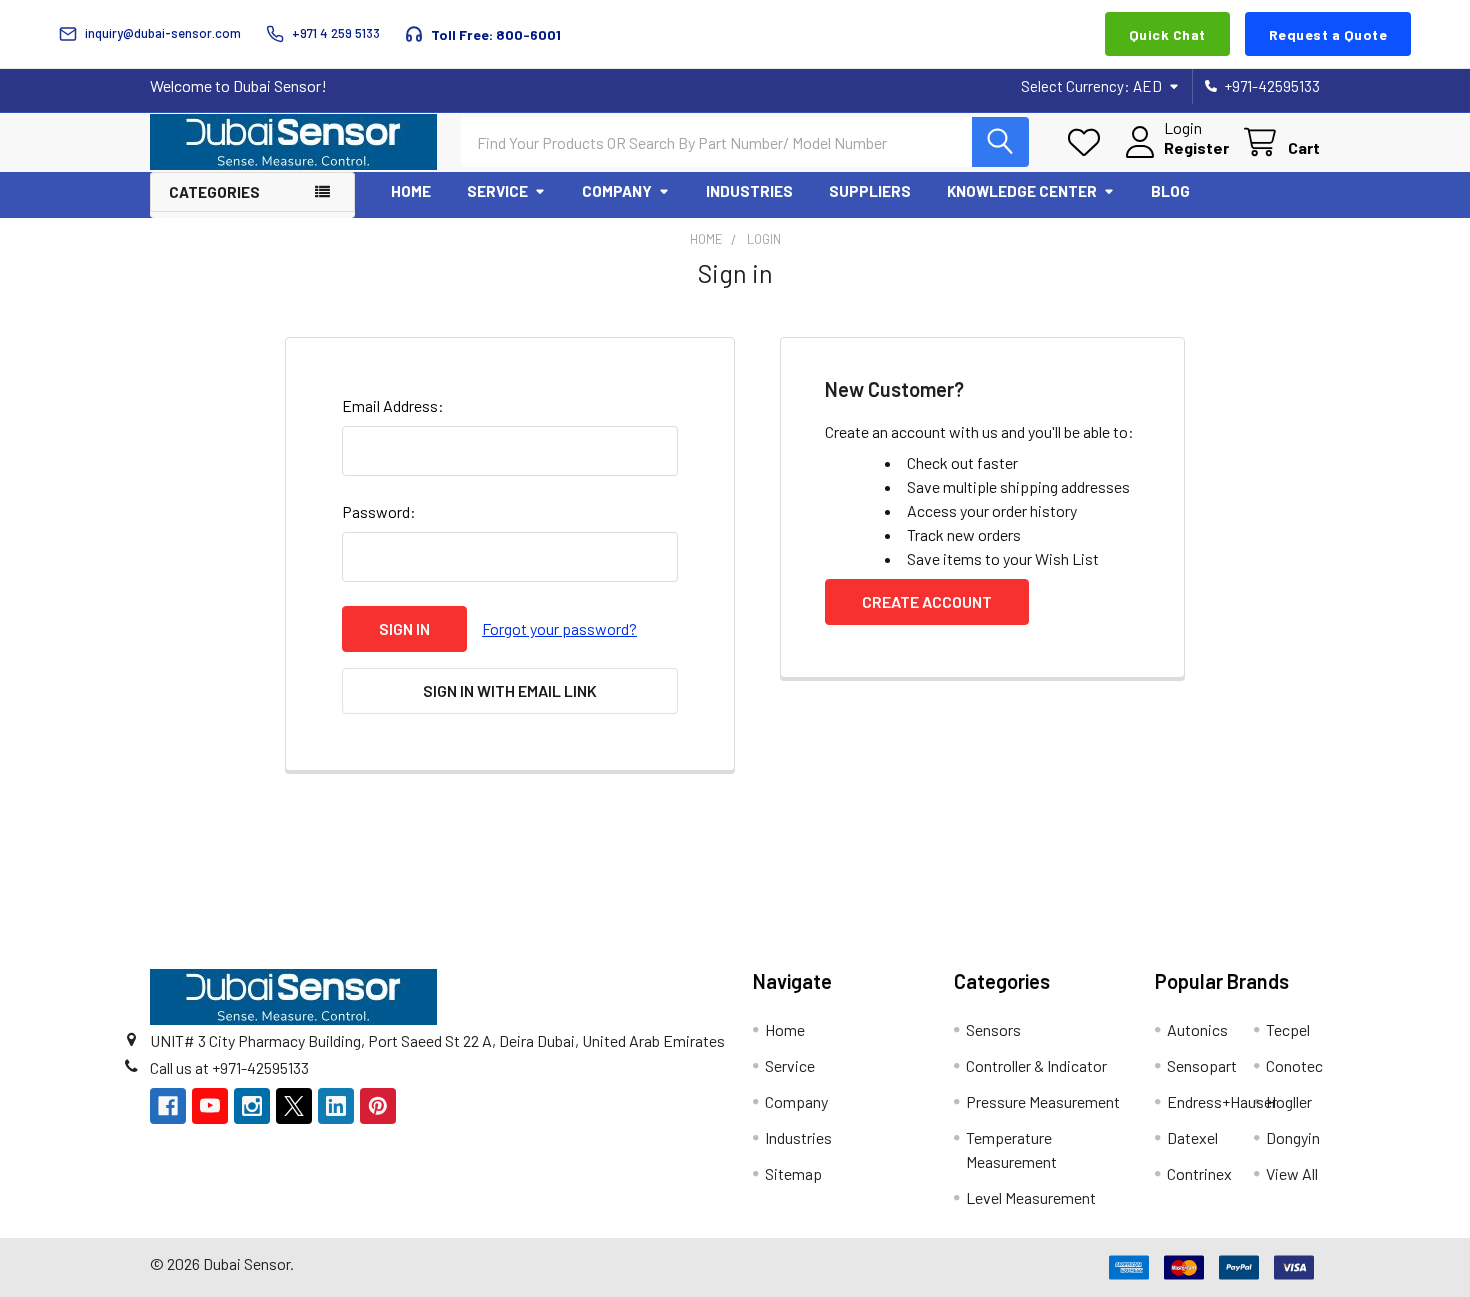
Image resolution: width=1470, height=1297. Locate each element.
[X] (294, 1106)
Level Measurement (1031, 1197)
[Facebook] (168, 1106)
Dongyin (1293, 1137)
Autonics (1197, 1029)
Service (497, 191)
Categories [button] (214, 192)
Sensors (993, 1029)
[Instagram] (252, 1106)
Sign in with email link (510, 690)
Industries (749, 191)
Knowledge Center (1022, 191)
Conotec (1294, 1065)
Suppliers (870, 191)
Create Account (927, 601)
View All (1292, 1173)
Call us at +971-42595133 (229, 1067)
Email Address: (393, 405)
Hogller (1289, 1101)
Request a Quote (1328, 34)
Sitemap (793, 1173)
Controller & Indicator (1036, 1065)
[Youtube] (210, 1106)
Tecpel (1288, 1029)
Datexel (1192, 1137)
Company (617, 191)
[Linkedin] (336, 1106)
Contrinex (1199, 1173)
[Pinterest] (378, 1106)
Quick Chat (1167, 34)
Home (411, 191)
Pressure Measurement (1043, 1101)
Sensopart (1202, 1065)
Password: (379, 511)
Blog (1170, 191)
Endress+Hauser (1222, 1101)
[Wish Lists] (1088, 142)
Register (1196, 147)
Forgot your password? (559, 628)
